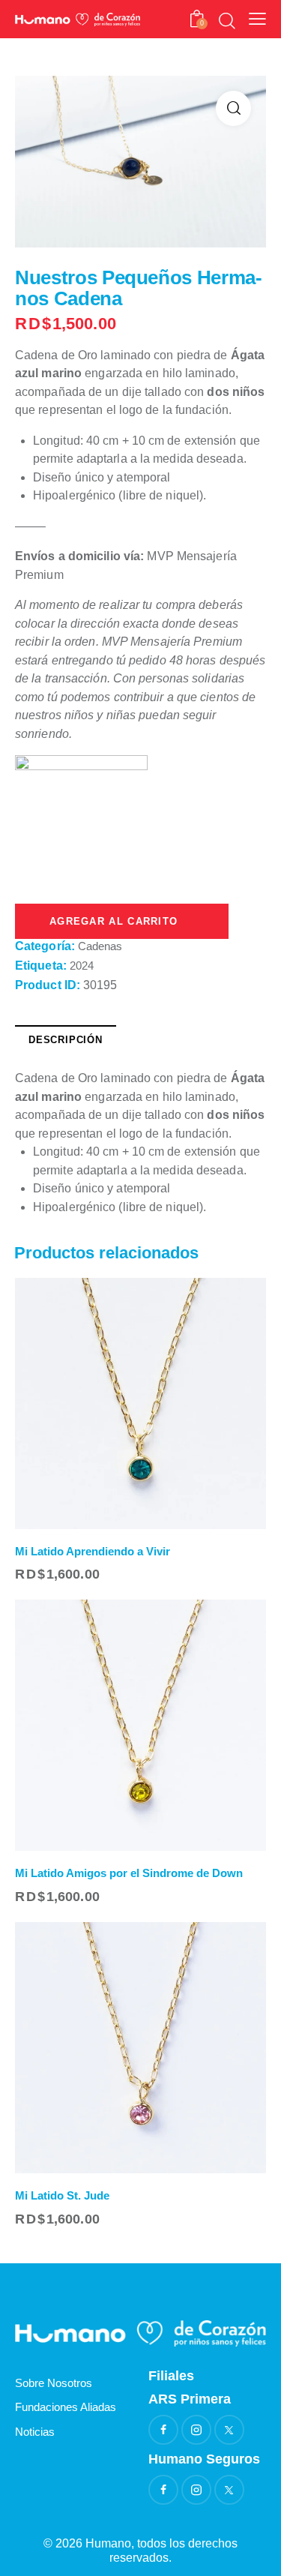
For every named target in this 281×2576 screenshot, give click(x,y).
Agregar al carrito (122, 921)
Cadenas (100, 946)
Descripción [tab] (66, 1040)
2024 (82, 966)
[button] (233, 108)
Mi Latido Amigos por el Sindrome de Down (129, 1873)
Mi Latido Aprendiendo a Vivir (93, 1551)
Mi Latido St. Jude (62, 2195)
